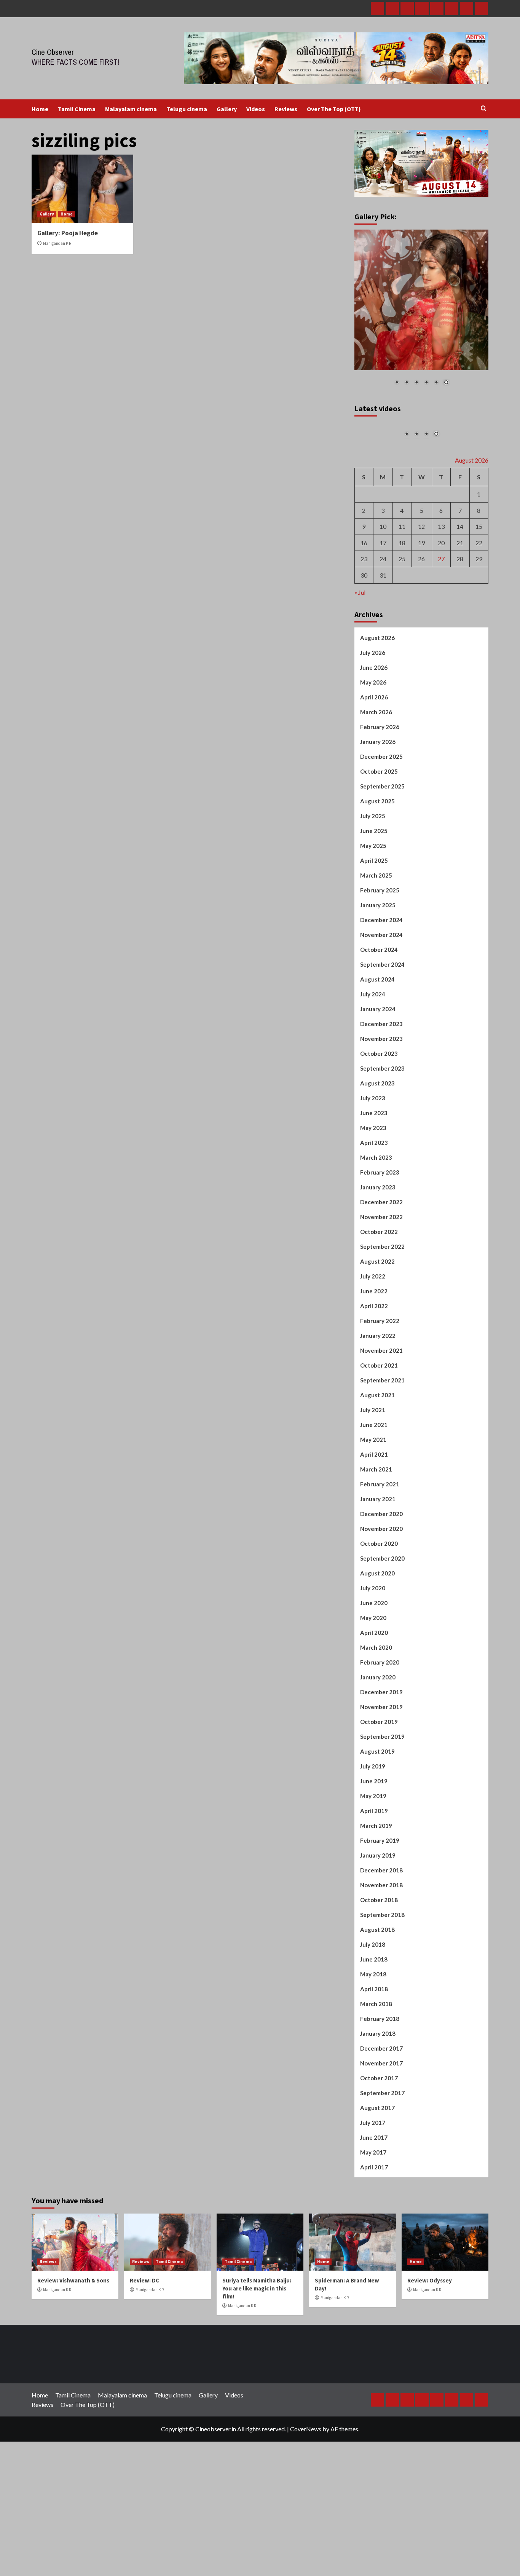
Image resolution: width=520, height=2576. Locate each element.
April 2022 (374, 1369)
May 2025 (373, 909)
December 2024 (381, 983)
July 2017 (373, 2186)
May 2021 (373, 1503)
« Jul (360, 655)
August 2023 (377, 1147)
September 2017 (382, 2156)
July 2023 (373, 1162)
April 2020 (374, 1696)
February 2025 (380, 954)
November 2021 (381, 1414)
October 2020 (379, 1607)
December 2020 (381, 1577)
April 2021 (374, 1518)
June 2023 (374, 1176)
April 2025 (374, 924)
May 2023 (373, 1191)
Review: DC (144, 2344)
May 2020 (373, 1681)
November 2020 (381, 1592)
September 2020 (382, 1622)
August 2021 (377, 1459)
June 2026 (374, 731)
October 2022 (379, 1295)
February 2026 (380, 790)
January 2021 (378, 1563)
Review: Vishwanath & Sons (73, 2344)
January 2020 (378, 1741)
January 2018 (378, 2097)
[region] (422, 313)
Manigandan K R (57, 243)
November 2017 (381, 2127)
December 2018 (381, 1934)
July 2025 (373, 879)
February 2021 (380, 1548)
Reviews (286, 109)
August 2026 (377, 701)
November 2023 (381, 1102)
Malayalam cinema (131, 109)
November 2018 (381, 1949)
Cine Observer (53, 52)
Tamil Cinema (77, 109)
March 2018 (376, 2067)
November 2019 (381, 1770)
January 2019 (378, 1919)
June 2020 (374, 1666)
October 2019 (379, 1785)
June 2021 (374, 1488)
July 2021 (373, 1473)
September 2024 (382, 1028)
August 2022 (377, 1325)
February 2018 (380, 2082)
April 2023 (374, 1206)
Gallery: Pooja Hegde (68, 233)
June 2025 (374, 894)
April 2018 (374, 2053)
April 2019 (374, 1874)
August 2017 (377, 2171)
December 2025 (381, 820)
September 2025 (382, 850)
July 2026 (373, 716)
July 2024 (373, 1058)
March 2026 (376, 776)
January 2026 (378, 805)
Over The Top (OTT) (334, 109)
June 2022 (374, 1355)
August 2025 (377, 865)
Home (40, 109)
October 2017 (379, 2142)
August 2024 (377, 1043)
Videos (256, 109)
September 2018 (382, 1978)
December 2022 (381, 1266)
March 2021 (376, 1533)
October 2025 (379, 835)
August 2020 (377, 1637)
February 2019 (380, 1904)
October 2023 (379, 1117)
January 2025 (378, 969)
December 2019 (381, 1756)
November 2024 (381, 998)
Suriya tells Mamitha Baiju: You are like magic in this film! (257, 2352)
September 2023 (382, 1132)
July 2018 (373, 2008)
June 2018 (374, 2023)
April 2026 (374, 761)
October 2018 (379, 1963)
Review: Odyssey (430, 2344)
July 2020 (373, 1652)
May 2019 (373, 1859)
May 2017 (373, 2216)
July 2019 (373, 1830)
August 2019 (377, 1815)
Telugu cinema (187, 109)
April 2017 (374, 2231)
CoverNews (306, 2492)
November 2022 (381, 1280)
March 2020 (376, 1711)
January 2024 (378, 1073)
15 (479, 590)
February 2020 (380, 1726)
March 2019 (376, 1889)
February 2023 (380, 1236)
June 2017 (374, 2201)
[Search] (484, 109)
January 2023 (378, 1251)
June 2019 (374, 1845)
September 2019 (382, 1800)
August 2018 (377, 1993)
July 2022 (373, 1340)
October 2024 (379, 1013)
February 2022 (380, 1384)
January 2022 (378, 1399)
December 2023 (381, 1087)
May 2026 (373, 746)
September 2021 (382, 1444)
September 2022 (382, 1310)
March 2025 (376, 939)
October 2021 (379, 1429)
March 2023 (376, 1221)
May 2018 (373, 2038)
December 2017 (381, 2112)
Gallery (227, 109)
